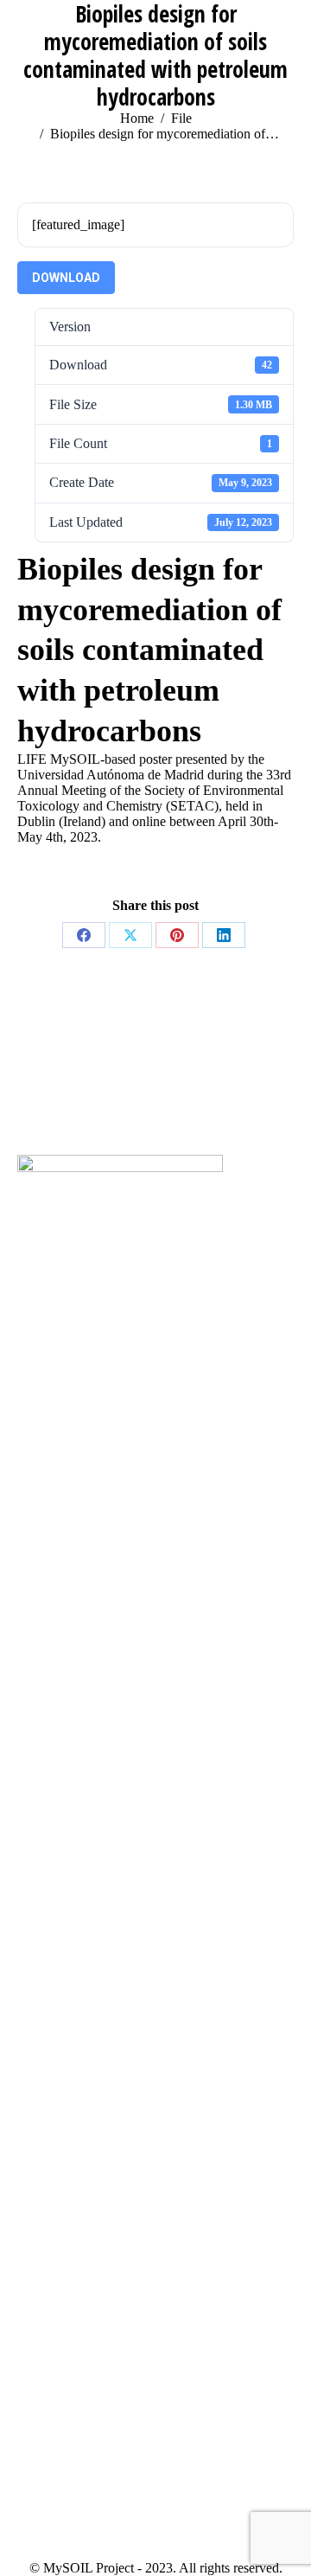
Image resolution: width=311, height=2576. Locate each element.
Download (66, 278)
